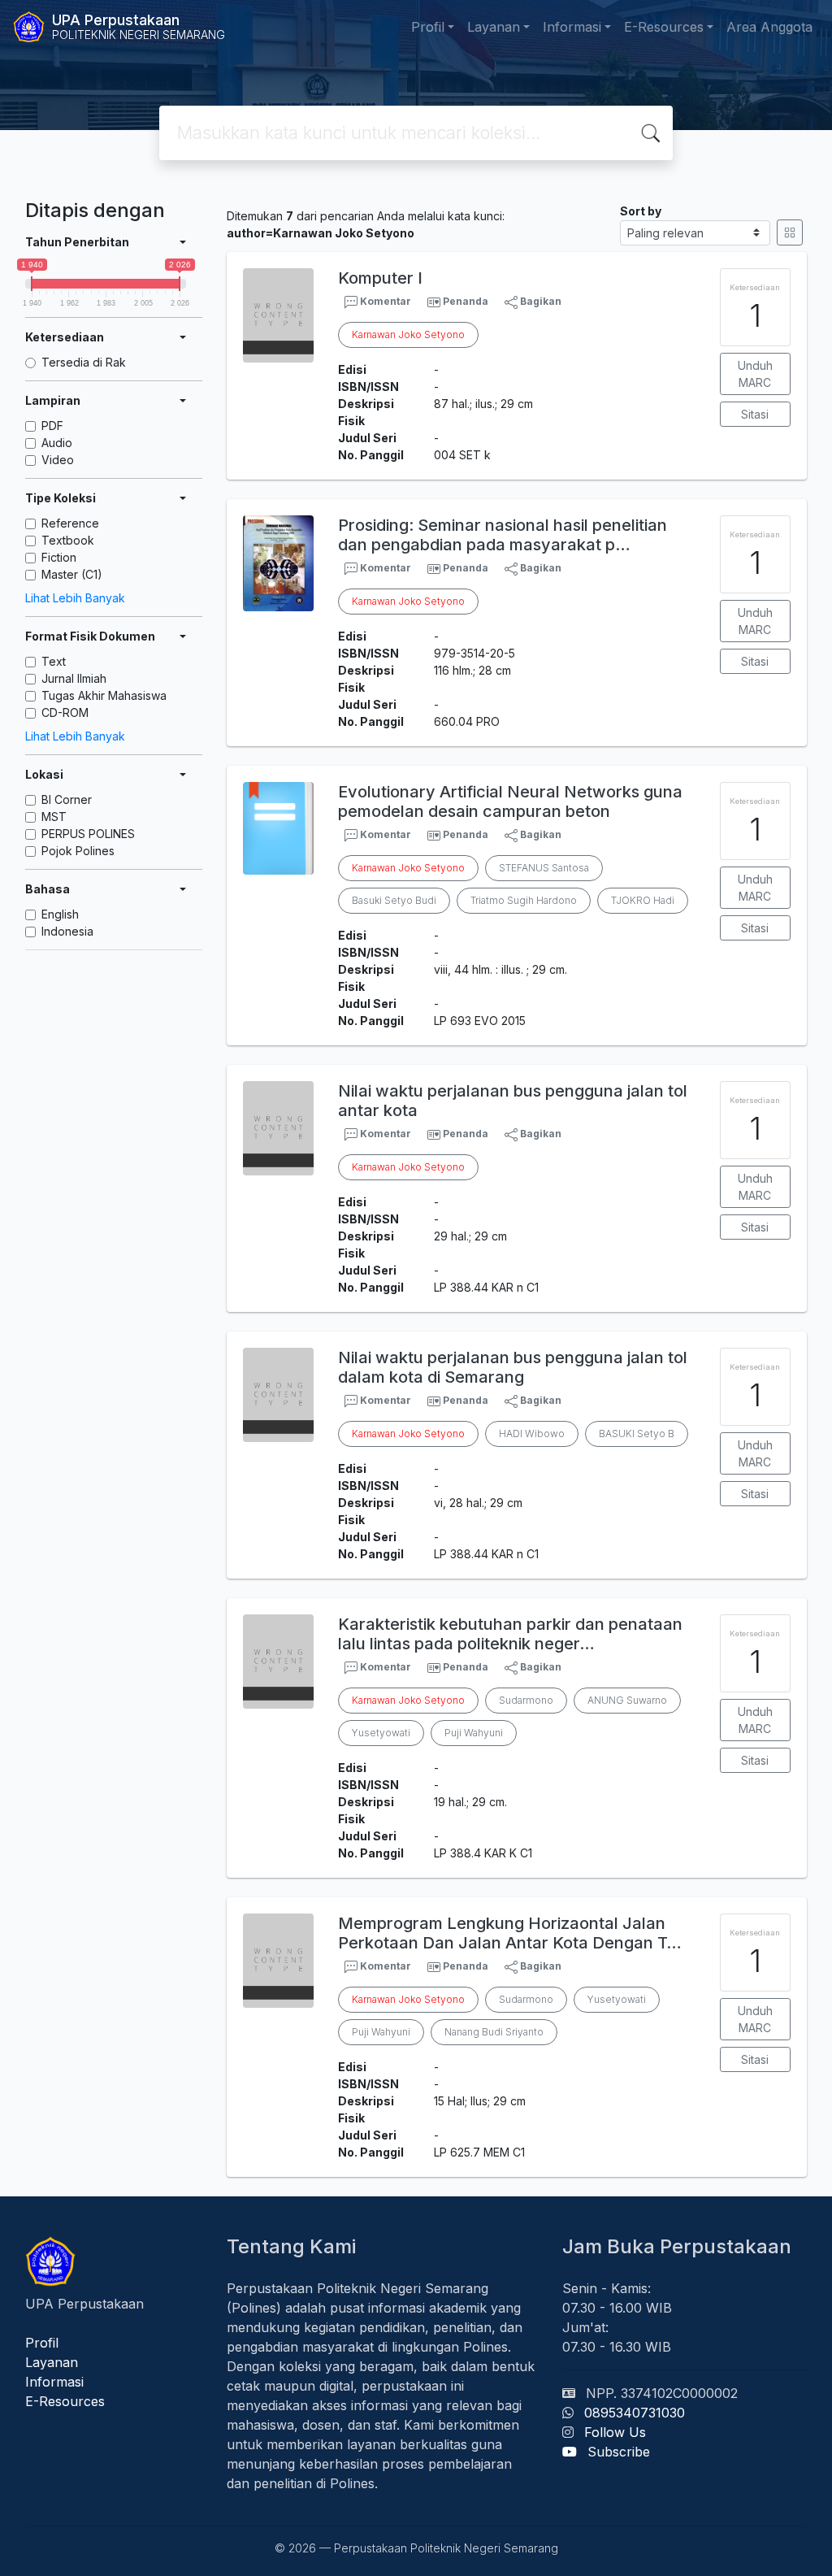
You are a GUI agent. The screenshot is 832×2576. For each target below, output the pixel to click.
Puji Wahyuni (474, 1733)
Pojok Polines (78, 851)
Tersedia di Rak (84, 362)
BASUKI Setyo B (637, 1434)
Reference (70, 523)
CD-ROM (65, 712)
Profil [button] (428, 27)
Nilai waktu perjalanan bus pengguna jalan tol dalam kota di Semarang (513, 1367)
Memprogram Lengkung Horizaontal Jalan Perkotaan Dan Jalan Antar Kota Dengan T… (510, 1933)
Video (58, 460)
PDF (52, 426)
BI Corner (67, 799)
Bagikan (539, 301)
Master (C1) (72, 574)
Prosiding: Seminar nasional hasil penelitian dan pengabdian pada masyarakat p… (503, 535)
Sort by (641, 211)
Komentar (384, 301)
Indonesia (67, 931)
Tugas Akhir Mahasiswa (104, 695)
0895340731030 (635, 2413)
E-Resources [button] (664, 27)
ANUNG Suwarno (627, 1700)
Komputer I (380, 278)
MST (54, 817)
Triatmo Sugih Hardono (524, 900)
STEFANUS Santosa (544, 868)
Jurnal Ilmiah (74, 678)
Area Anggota (769, 27)
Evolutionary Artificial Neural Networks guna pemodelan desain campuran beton (510, 801)
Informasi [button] (572, 27)
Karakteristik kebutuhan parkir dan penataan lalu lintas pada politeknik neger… (510, 1634)
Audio (57, 443)
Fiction (59, 557)
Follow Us (615, 2432)
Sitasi (755, 414)
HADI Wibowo (532, 1434)
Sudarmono (526, 1700)
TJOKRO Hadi (643, 900)
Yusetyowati (381, 1733)
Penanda (466, 301)
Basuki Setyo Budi (394, 900)
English (60, 914)
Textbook (68, 540)
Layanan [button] (494, 27)
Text (54, 661)
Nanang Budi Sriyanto (494, 2032)
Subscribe (619, 2452)
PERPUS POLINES (88, 834)
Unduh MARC (755, 374)
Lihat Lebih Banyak (75, 598)
